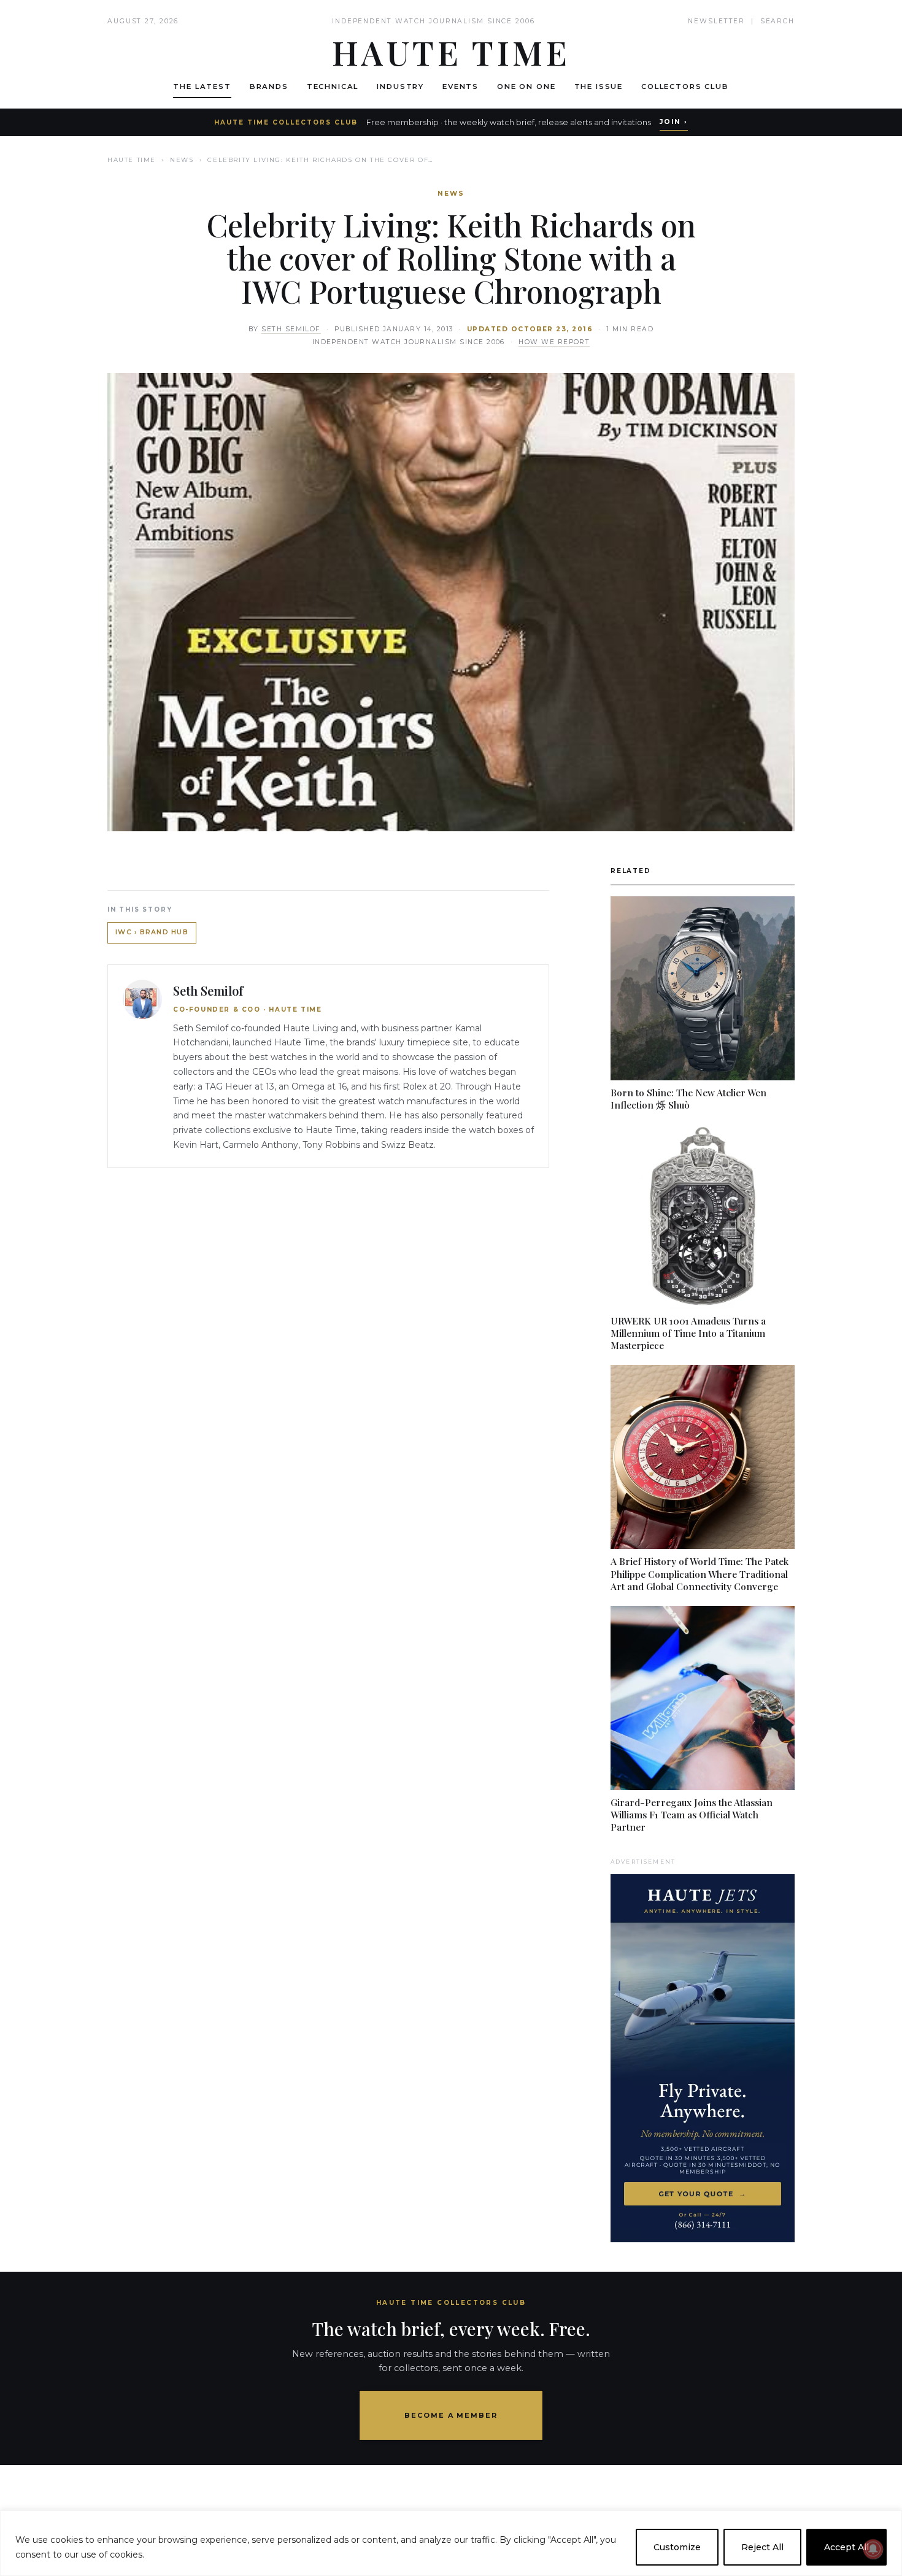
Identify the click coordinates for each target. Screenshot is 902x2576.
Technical (333, 87)
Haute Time (132, 160)
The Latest (202, 87)
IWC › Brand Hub (152, 932)
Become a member (451, 2415)
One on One (526, 87)
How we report (554, 342)
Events (461, 87)
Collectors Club (685, 87)
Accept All (846, 2547)
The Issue (599, 87)
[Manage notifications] (873, 2549)
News (182, 160)
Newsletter (716, 21)
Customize (677, 2547)
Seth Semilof (291, 329)
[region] (451, 2543)
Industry (400, 87)
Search (777, 21)
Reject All (762, 2547)
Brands (269, 87)
